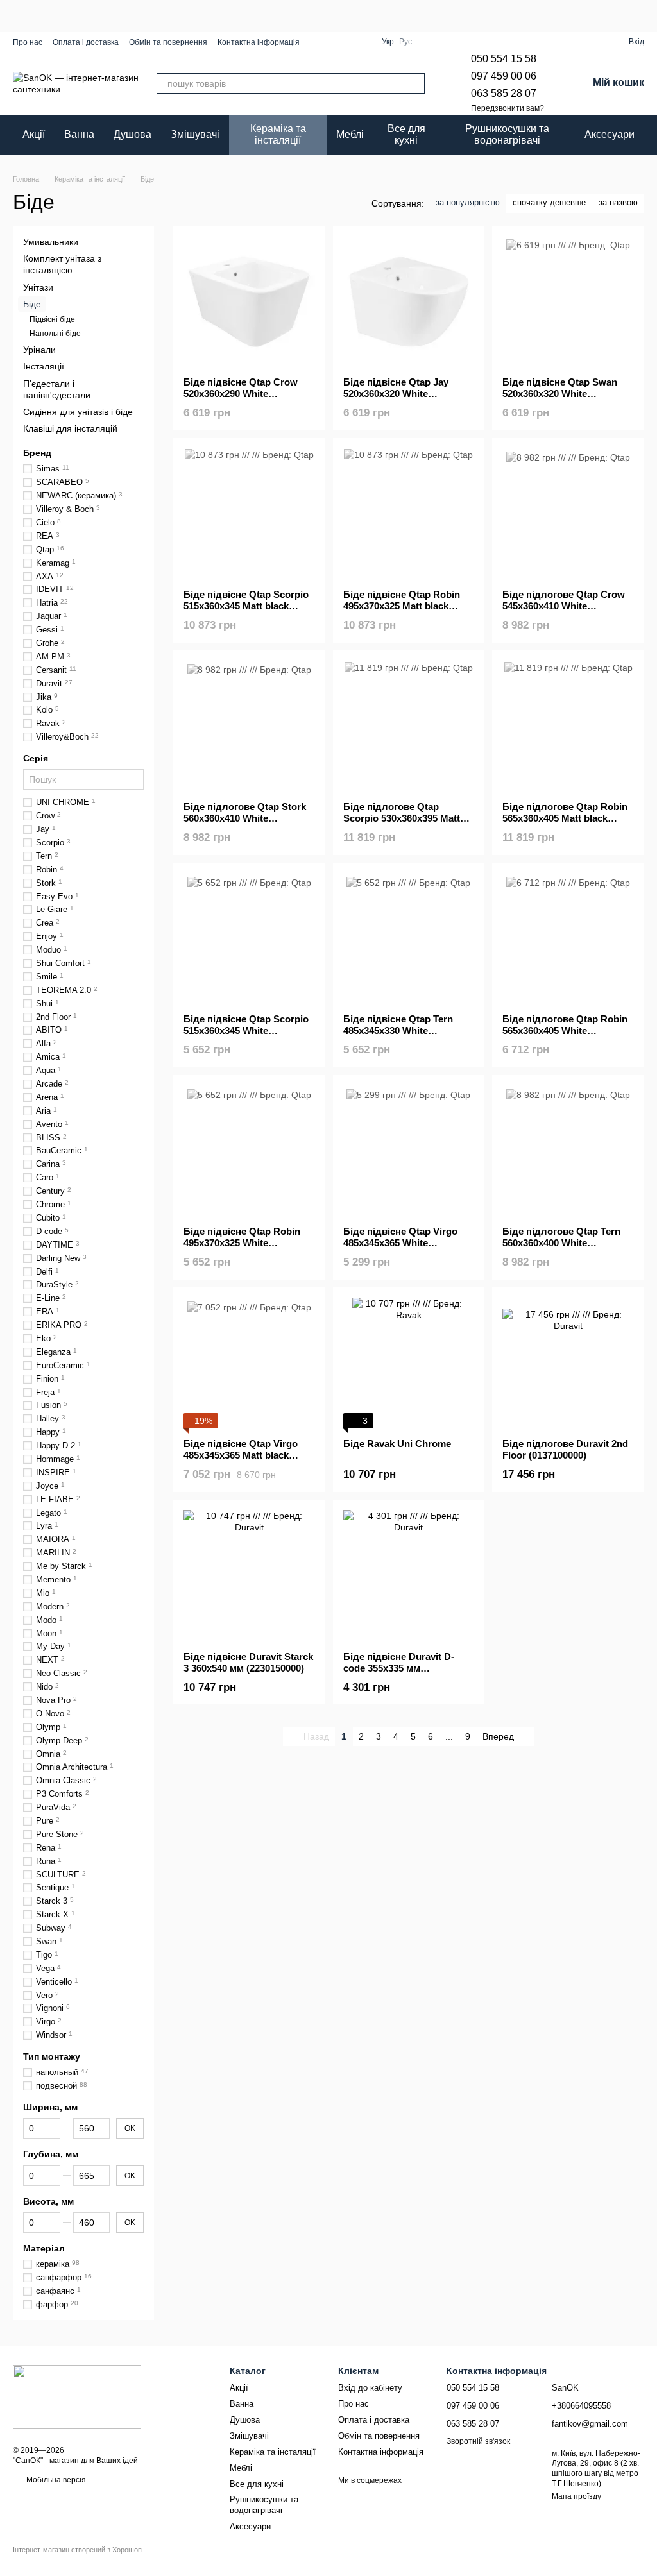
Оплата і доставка (86, 42)
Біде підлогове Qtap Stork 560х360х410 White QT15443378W (245, 818)
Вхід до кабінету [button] (370, 2388)
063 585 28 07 (504, 93)
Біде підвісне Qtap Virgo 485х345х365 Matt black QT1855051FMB (241, 1455)
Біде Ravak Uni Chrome (397, 1444)
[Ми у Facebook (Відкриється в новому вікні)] (318, 42)
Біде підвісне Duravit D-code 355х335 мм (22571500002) (399, 1668)
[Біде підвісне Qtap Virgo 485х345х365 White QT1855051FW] (409, 1151)
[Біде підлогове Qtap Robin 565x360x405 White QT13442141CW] (568, 939)
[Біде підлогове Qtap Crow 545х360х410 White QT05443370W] (568, 514)
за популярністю (468, 202)
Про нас (28, 42)
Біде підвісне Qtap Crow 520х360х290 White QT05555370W (241, 394)
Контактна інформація (259, 42)
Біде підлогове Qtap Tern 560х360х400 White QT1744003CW (561, 1243)
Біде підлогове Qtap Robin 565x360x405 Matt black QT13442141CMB (565, 818)
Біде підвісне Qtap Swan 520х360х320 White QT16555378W (560, 394)
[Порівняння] (595, 42)
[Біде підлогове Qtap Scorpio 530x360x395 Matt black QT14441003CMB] (409, 726)
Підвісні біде (52, 319)
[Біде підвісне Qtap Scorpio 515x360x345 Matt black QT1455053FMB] (249, 514)
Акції (34, 134)
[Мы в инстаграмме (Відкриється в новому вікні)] (333, 42)
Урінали (39, 350)
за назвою (618, 202)
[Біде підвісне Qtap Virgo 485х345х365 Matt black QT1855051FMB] (249, 1363)
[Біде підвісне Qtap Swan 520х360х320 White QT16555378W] (568, 302)
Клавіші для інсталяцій (70, 428)
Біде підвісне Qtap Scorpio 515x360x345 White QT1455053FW (246, 1030)
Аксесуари (610, 134)
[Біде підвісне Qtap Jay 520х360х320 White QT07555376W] (409, 302)
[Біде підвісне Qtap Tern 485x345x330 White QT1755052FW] (409, 939)
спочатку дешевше (549, 202)
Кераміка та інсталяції (278, 134)
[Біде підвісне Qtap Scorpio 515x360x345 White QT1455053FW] (249, 939)
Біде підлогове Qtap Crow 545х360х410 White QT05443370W (564, 606)
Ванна (79, 134)
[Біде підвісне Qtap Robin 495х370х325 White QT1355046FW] (249, 1151)
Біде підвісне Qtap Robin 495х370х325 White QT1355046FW (242, 1243)
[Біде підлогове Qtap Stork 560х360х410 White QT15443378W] (249, 726)
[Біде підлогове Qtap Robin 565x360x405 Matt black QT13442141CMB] (568, 726)
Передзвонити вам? (508, 108)
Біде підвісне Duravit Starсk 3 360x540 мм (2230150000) (248, 1662)
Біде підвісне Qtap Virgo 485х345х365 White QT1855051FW (400, 1243)
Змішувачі (195, 134)
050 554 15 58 (504, 59)
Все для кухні (406, 134)
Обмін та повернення (168, 42)
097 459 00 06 (504, 76)
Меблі (350, 134)
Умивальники (51, 242)
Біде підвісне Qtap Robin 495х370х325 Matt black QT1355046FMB (402, 606)
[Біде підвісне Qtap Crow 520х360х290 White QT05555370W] (249, 302)
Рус (405, 42)
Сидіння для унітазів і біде (78, 411)
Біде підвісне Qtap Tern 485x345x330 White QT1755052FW (398, 1030)
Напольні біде (55, 333)
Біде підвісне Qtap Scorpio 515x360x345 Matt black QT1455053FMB (246, 606)
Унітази (38, 287)
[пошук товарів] (414, 83)
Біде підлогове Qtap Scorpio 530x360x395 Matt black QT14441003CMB (402, 818)
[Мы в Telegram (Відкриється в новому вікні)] (348, 42)
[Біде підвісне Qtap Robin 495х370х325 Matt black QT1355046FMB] (409, 514)
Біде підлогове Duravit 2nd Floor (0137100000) (565, 1449)
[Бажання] (572, 42)
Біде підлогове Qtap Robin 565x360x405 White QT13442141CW (565, 1030)
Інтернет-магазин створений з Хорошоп (77, 2550)
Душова (132, 134)
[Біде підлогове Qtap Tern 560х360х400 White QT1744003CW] (568, 1151)
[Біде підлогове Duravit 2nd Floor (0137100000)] (568, 1363)
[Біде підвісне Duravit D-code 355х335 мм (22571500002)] (409, 1576)
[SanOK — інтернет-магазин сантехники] (77, 2396)
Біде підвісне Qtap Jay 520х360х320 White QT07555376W (396, 394)
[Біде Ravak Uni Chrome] (409, 1363)
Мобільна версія (55, 2480)
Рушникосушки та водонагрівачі (507, 134)
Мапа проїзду (576, 2496)
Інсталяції (44, 366)
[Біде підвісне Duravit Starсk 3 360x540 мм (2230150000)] (249, 1576)
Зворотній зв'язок (478, 2441)
